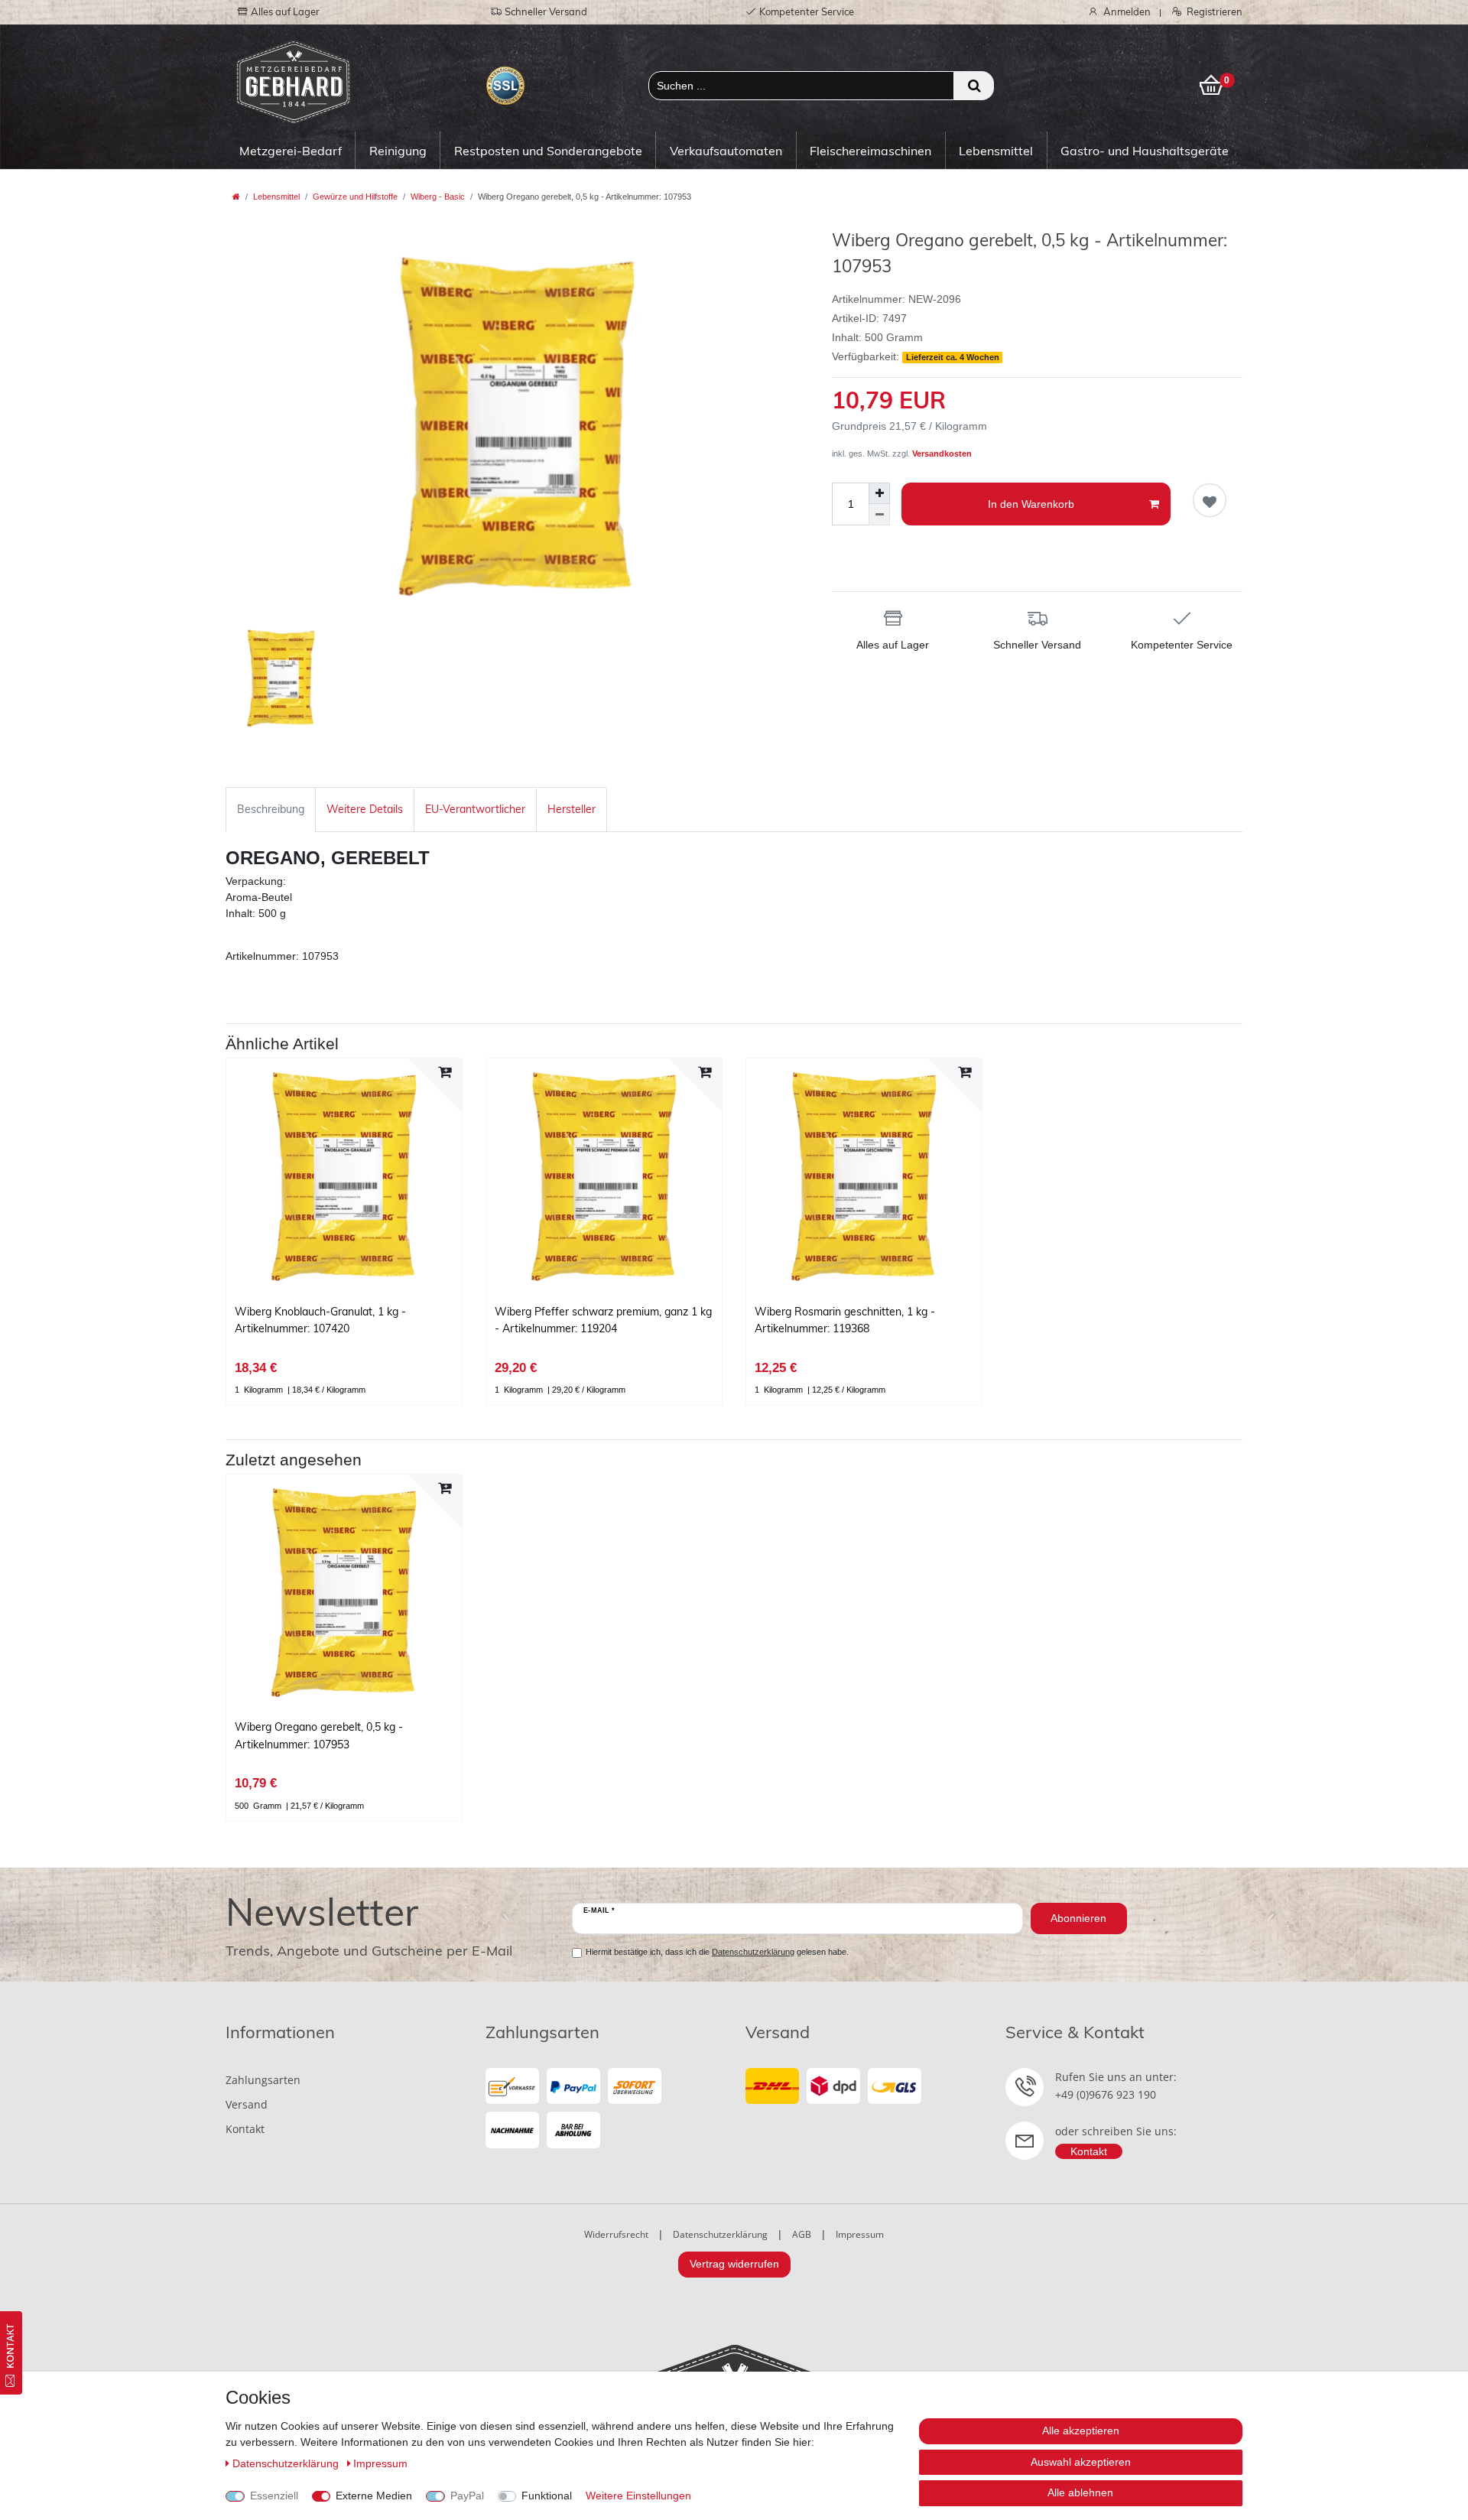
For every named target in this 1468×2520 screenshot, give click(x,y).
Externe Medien (374, 2496)
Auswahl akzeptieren (1081, 2462)
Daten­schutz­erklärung (287, 2463)
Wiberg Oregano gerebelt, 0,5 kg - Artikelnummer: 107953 (319, 1735)
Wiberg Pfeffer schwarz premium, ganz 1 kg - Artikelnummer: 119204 (603, 1320)
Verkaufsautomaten (726, 151)
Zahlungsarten (263, 2080)
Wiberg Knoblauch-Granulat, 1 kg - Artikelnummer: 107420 (320, 1320)
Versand (247, 2104)
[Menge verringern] (879, 515)
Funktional (547, 2496)
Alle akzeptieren (1081, 2431)
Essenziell (274, 2496)
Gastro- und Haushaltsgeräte (1145, 151)
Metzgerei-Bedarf (291, 151)
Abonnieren (1078, 1918)
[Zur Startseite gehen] (236, 197)
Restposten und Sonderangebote (548, 151)
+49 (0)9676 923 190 (1106, 2094)
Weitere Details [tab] (365, 809)
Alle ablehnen (1080, 2492)
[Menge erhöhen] (879, 493)
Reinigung (398, 151)
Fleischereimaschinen (870, 151)
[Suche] (974, 86)
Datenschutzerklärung (720, 2234)
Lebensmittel (996, 151)
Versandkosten (942, 454)
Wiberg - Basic (438, 197)
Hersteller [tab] (572, 809)
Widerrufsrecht (616, 2234)
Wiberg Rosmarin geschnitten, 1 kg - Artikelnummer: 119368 (845, 1320)
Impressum (860, 2234)
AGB (802, 2234)
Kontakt (245, 2129)
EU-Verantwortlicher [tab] (475, 809)
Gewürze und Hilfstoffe (355, 197)
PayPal (467, 2496)
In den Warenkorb (1031, 504)
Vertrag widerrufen (734, 2264)
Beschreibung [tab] (271, 809)
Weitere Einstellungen (638, 2496)
